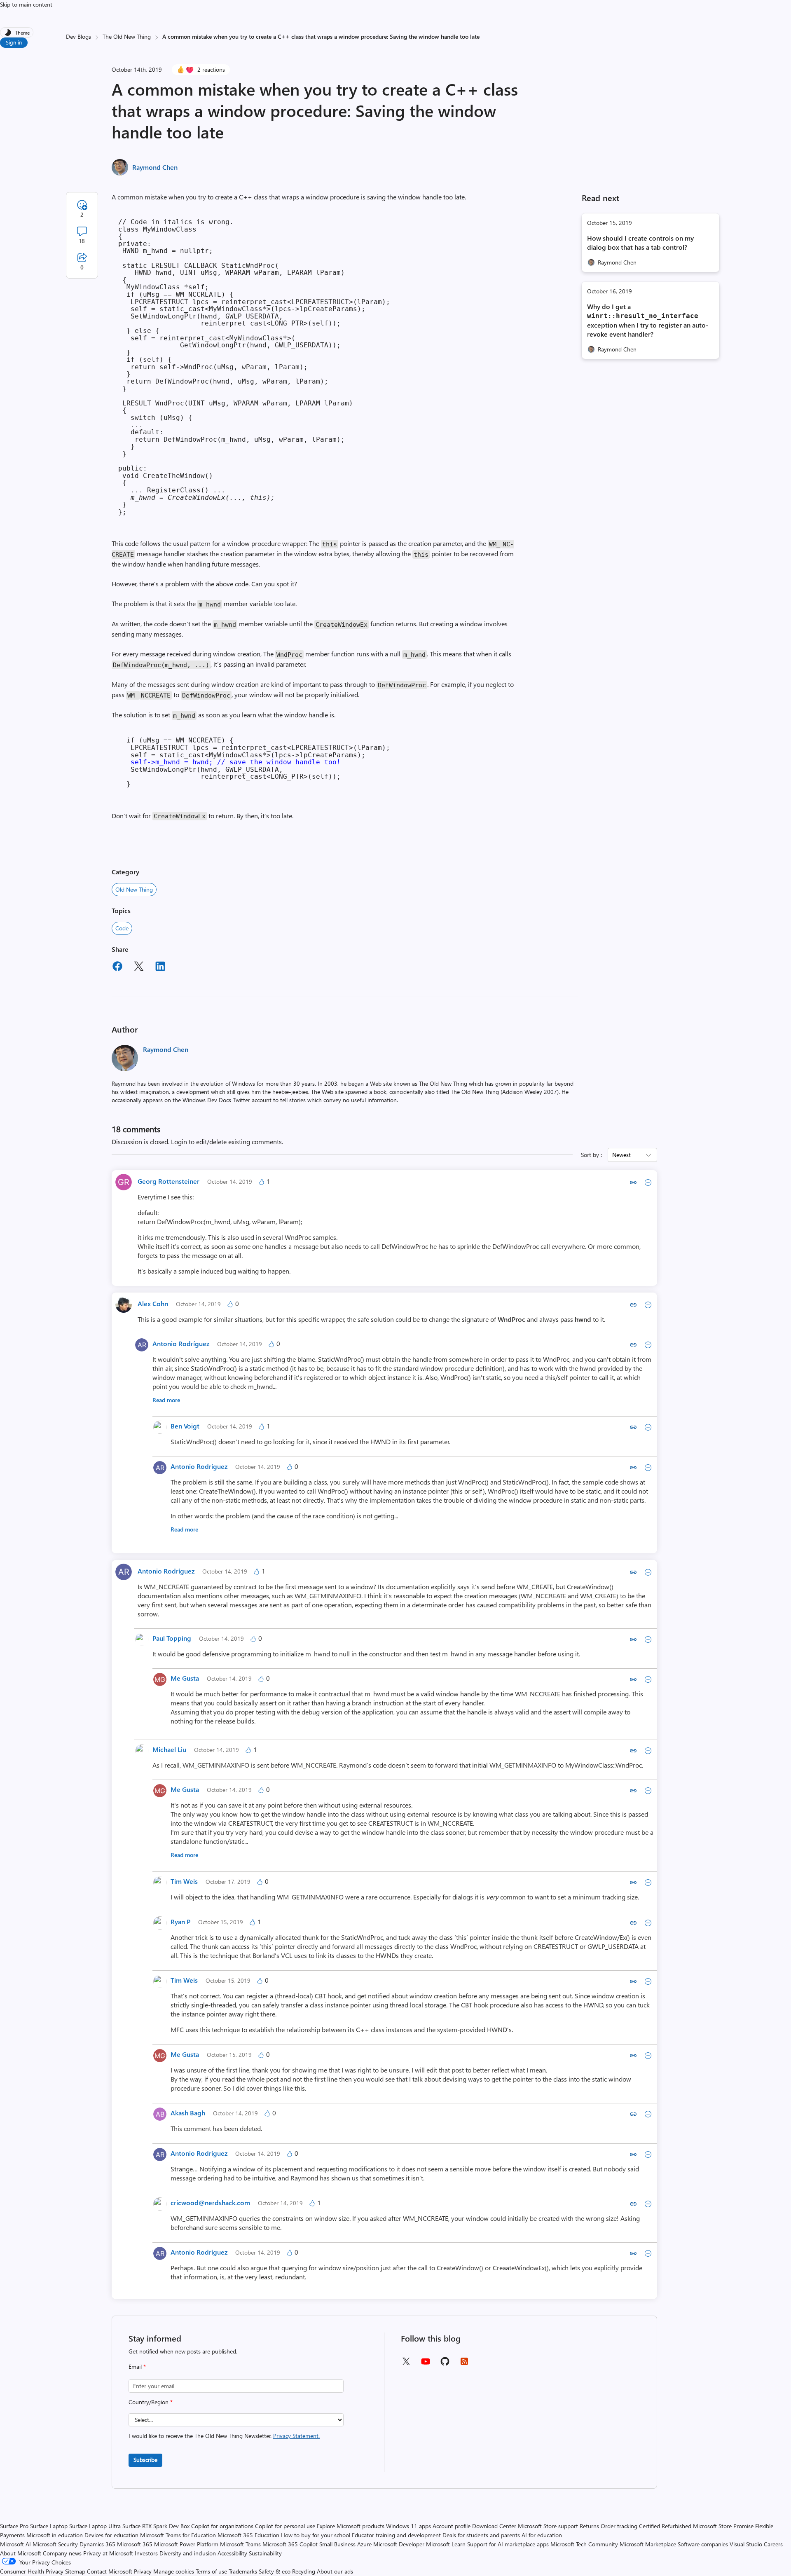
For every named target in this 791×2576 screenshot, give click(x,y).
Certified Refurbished (665, 2526)
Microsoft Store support (548, 2526)
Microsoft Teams (240, 2544)
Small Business (337, 2544)
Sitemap (75, 2571)
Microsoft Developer (399, 2544)
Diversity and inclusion (188, 2553)
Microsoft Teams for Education (178, 2535)
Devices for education (111, 2535)
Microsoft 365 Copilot (290, 2544)
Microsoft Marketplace (648, 2544)
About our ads (335, 2571)
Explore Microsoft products (351, 2526)
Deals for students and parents (481, 2535)
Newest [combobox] (621, 1155)
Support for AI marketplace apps (508, 2544)
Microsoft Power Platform (186, 2544)
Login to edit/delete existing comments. (227, 1142)
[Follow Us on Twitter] (406, 2364)
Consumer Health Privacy (32, 2571)
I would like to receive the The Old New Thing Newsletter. (224, 2436)
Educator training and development (396, 2535)
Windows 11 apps (408, 2526)
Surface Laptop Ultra (95, 2526)
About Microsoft (21, 2553)
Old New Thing (134, 889)
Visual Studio (746, 2544)
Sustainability (265, 2553)
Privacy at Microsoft (108, 2553)
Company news (62, 2553)
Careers (773, 2544)
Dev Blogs (78, 36)
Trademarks (243, 2571)
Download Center (494, 2526)
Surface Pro (14, 2526)
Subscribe (145, 2460)
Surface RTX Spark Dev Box (156, 2526)
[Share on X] (139, 967)
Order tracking (619, 2526)
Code (122, 928)
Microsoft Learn (446, 2544)
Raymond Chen (155, 167)
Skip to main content (26, 4)
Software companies (703, 2544)
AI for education (542, 2535)
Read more (166, 1400)
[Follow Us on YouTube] (426, 2364)
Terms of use (211, 2571)
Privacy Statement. (296, 2436)
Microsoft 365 (135, 2544)
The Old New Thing (127, 36)
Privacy (144, 2571)
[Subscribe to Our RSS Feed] (464, 2364)
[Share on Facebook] (117, 967)
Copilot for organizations (222, 2526)
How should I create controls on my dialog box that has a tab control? (640, 242)
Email (137, 2366)
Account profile (452, 2526)
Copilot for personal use (285, 2526)
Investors (146, 2553)
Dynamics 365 (97, 2544)
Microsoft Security (55, 2544)
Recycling (304, 2571)
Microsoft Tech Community (584, 2544)
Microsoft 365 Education (248, 2535)
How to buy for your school (316, 2535)
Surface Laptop (49, 2526)
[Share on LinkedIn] (160, 967)
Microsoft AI (15, 2544)
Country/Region (151, 2402)
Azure (364, 2544)
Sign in (14, 42)
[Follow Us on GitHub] (445, 2364)
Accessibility (232, 2553)
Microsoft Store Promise (723, 2526)
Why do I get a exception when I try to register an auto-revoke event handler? (648, 320)
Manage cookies (174, 2571)
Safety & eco (275, 2571)
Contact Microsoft (110, 2571)
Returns (589, 2526)
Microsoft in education (55, 2535)
